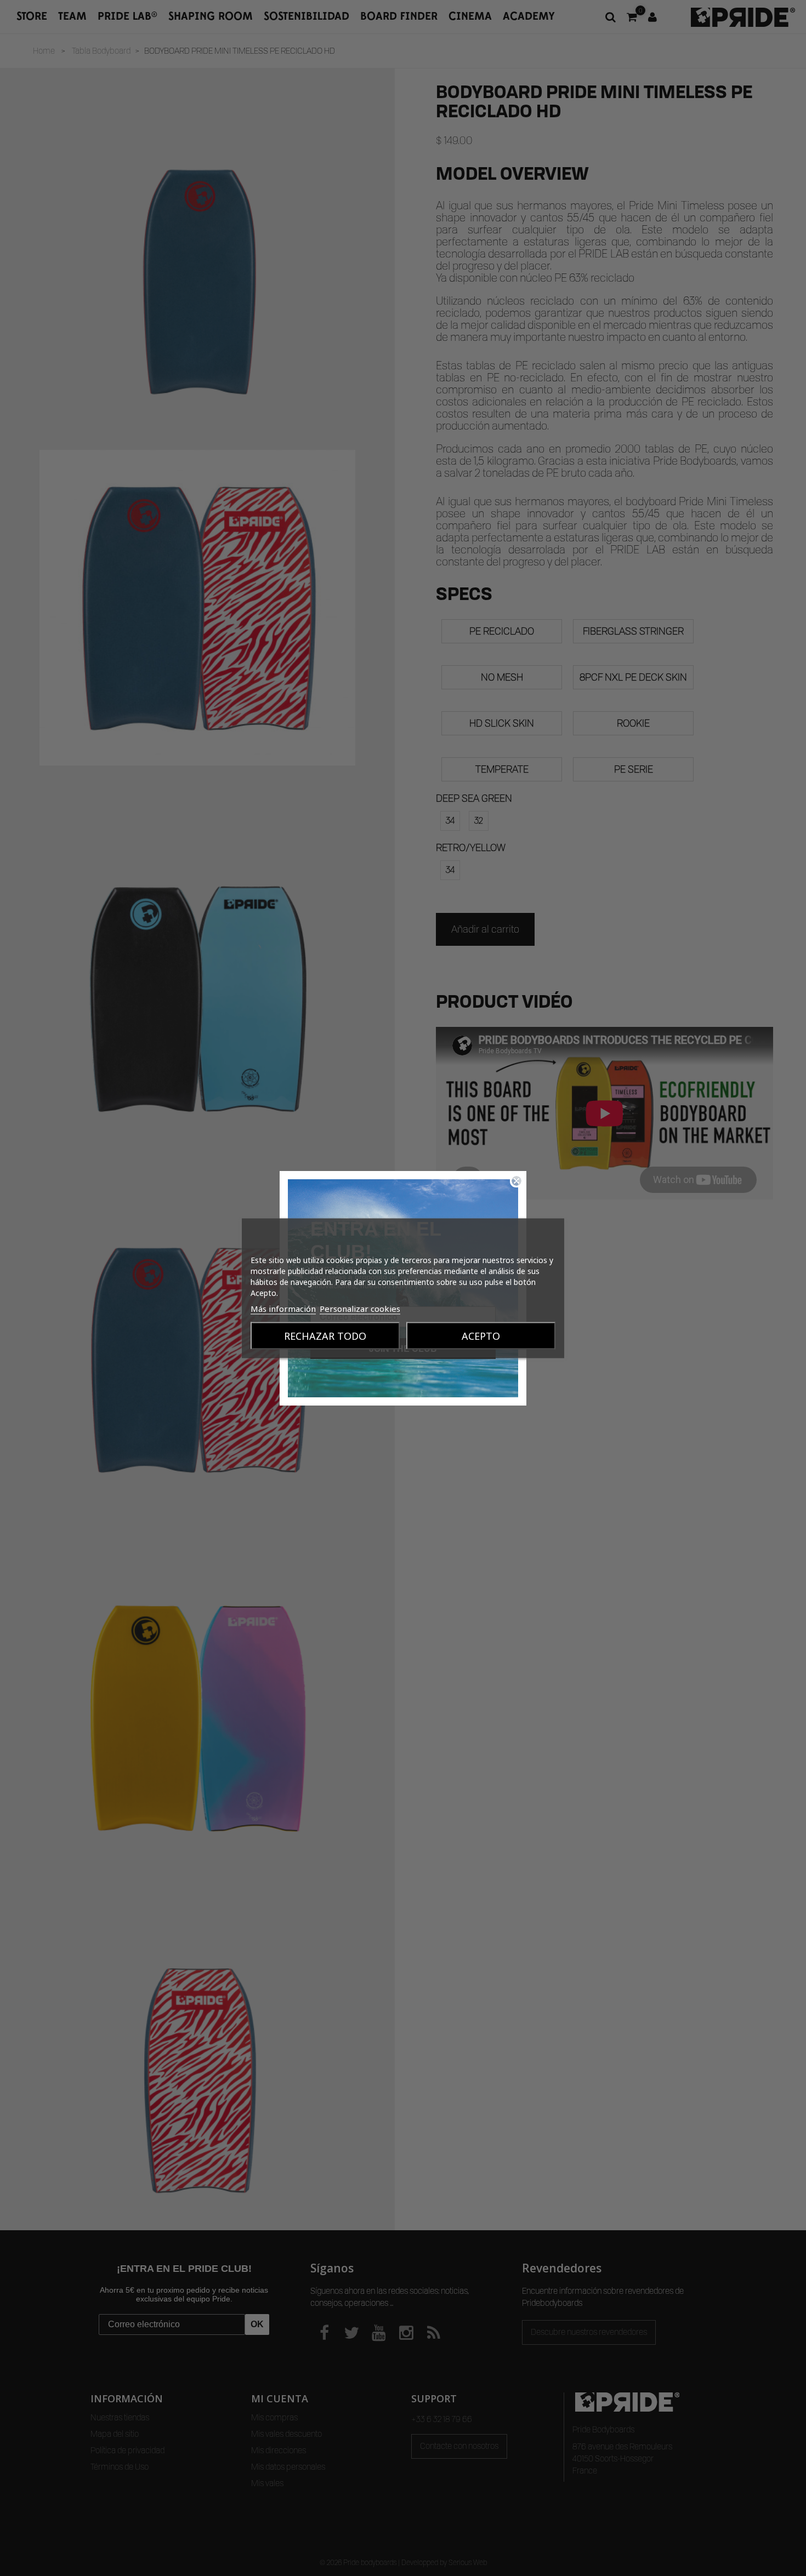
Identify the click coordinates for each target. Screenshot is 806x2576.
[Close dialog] (516, 1181)
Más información (283, 1308)
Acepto (481, 1335)
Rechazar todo (325, 1335)
